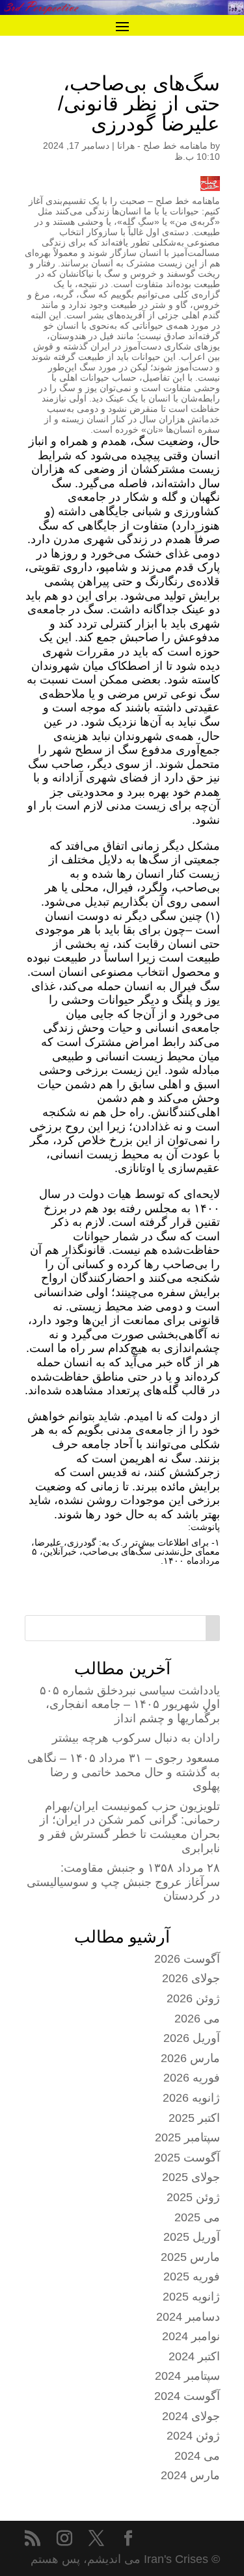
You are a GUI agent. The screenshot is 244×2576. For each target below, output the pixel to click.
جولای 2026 (191, 1978)
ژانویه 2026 (191, 2098)
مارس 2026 (190, 2058)
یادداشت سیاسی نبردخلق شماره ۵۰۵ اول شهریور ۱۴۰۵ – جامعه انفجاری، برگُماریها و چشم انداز (130, 1704)
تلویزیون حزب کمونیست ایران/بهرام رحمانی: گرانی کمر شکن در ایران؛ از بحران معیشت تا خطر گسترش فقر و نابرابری (129, 1827)
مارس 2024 (190, 2475)
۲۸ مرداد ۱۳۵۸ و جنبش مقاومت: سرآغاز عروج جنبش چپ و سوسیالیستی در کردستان (123, 1882)
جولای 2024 (191, 2416)
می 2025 (197, 2217)
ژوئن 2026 (193, 1998)
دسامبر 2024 (188, 2317)
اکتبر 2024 (194, 2356)
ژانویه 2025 (191, 2297)
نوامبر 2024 (191, 2336)
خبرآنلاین (60, 1551)
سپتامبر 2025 (187, 2137)
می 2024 (197, 2456)
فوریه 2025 (192, 2276)
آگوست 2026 (187, 1959)
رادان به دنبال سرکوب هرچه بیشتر (136, 1738)
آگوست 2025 (187, 2158)
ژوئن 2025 (193, 2197)
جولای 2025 (191, 2177)
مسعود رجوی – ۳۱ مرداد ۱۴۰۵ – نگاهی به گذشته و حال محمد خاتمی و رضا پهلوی (124, 1772)
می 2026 (197, 2019)
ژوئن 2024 (193, 2436)
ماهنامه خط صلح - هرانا (162, 146)
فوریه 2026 (192, 2078)
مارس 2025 (190, 2257)
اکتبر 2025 (194, 2118)
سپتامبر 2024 (187, 2376)
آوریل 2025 (192, 2237)
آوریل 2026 (192, 2038)
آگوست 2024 (187, 2396)
